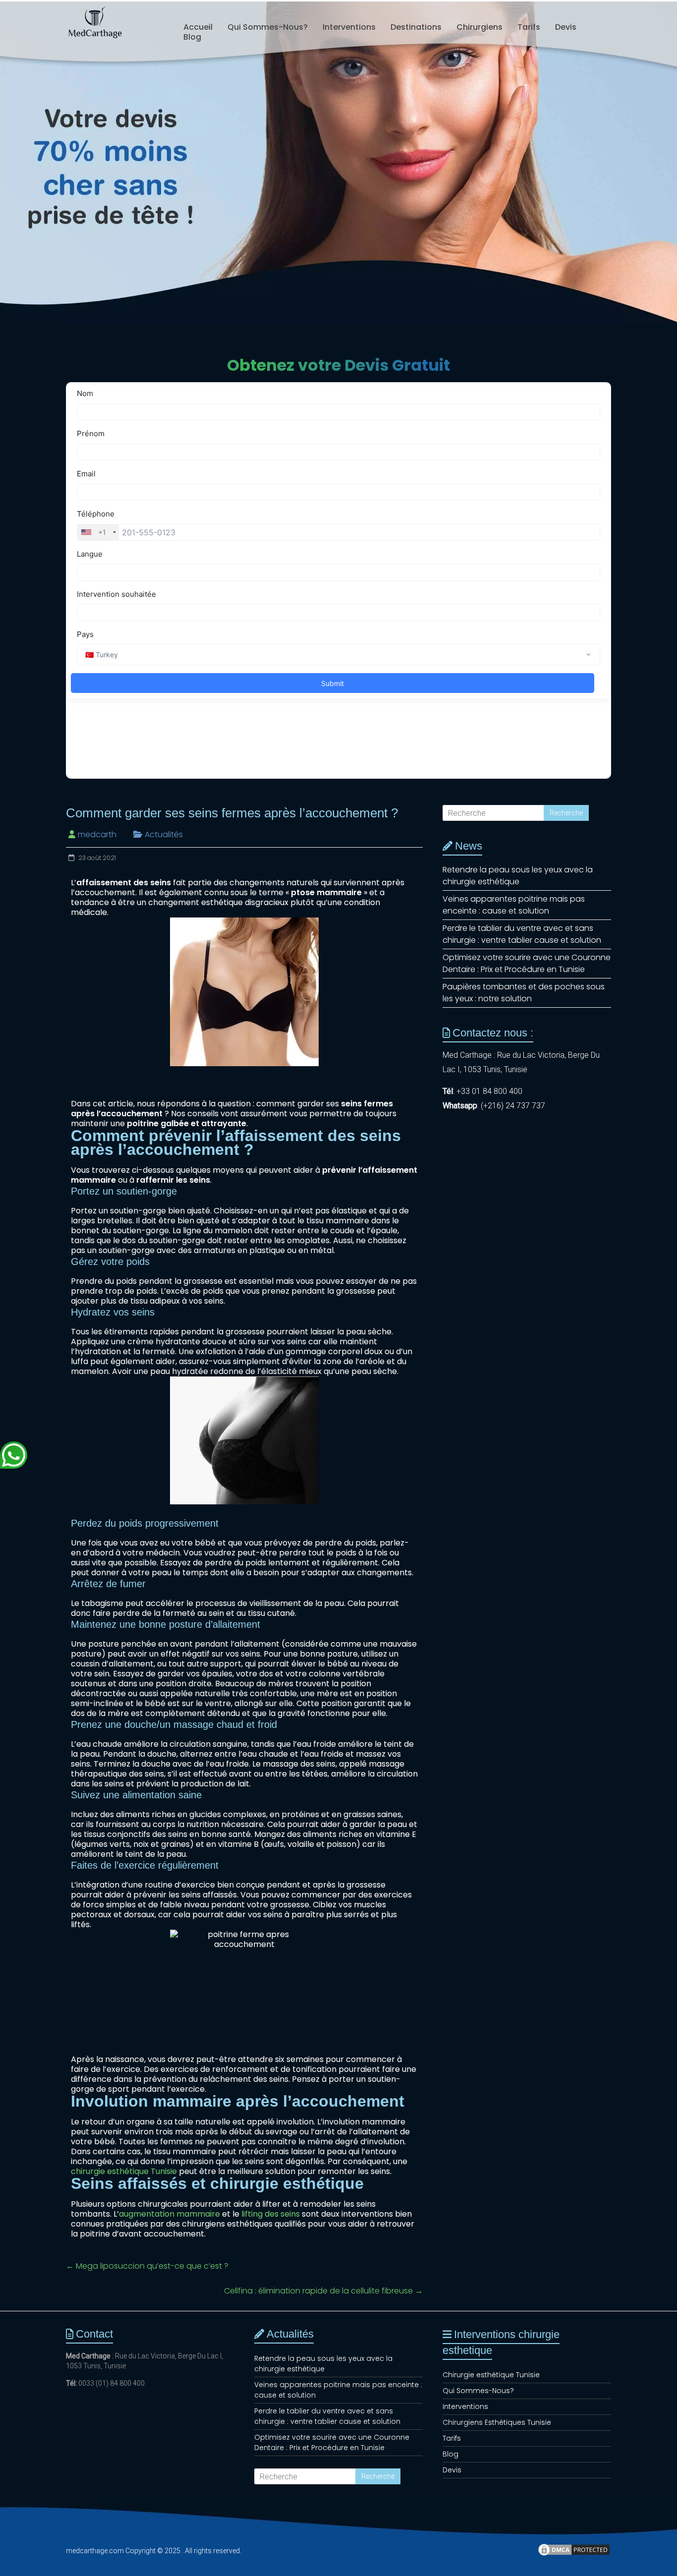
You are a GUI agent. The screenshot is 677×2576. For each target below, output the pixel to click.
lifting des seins (271, 2214)
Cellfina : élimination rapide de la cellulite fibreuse (323, 2291)
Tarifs (529, 27)
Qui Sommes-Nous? (268, 27)
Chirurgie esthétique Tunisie (491, 2375)
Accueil (198, 27)
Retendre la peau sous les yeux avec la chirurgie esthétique (518, 876)
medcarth (97, 834)
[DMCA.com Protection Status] (574, 2554)
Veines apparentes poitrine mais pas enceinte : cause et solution (514, 905)
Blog (192, 37)
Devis (566, 27)
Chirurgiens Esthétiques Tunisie (497, 2422)
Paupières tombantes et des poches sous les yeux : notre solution (524, 993)
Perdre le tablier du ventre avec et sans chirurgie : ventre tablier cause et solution (522, 934)
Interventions (349, 27)
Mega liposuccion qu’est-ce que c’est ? (147, 2266)
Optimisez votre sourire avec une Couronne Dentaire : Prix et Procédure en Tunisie (527, 963)
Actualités (164, 834)
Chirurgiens (480, 27)
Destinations (416, 27)
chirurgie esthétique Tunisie (124, 2171)
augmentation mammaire (169, 2214)
